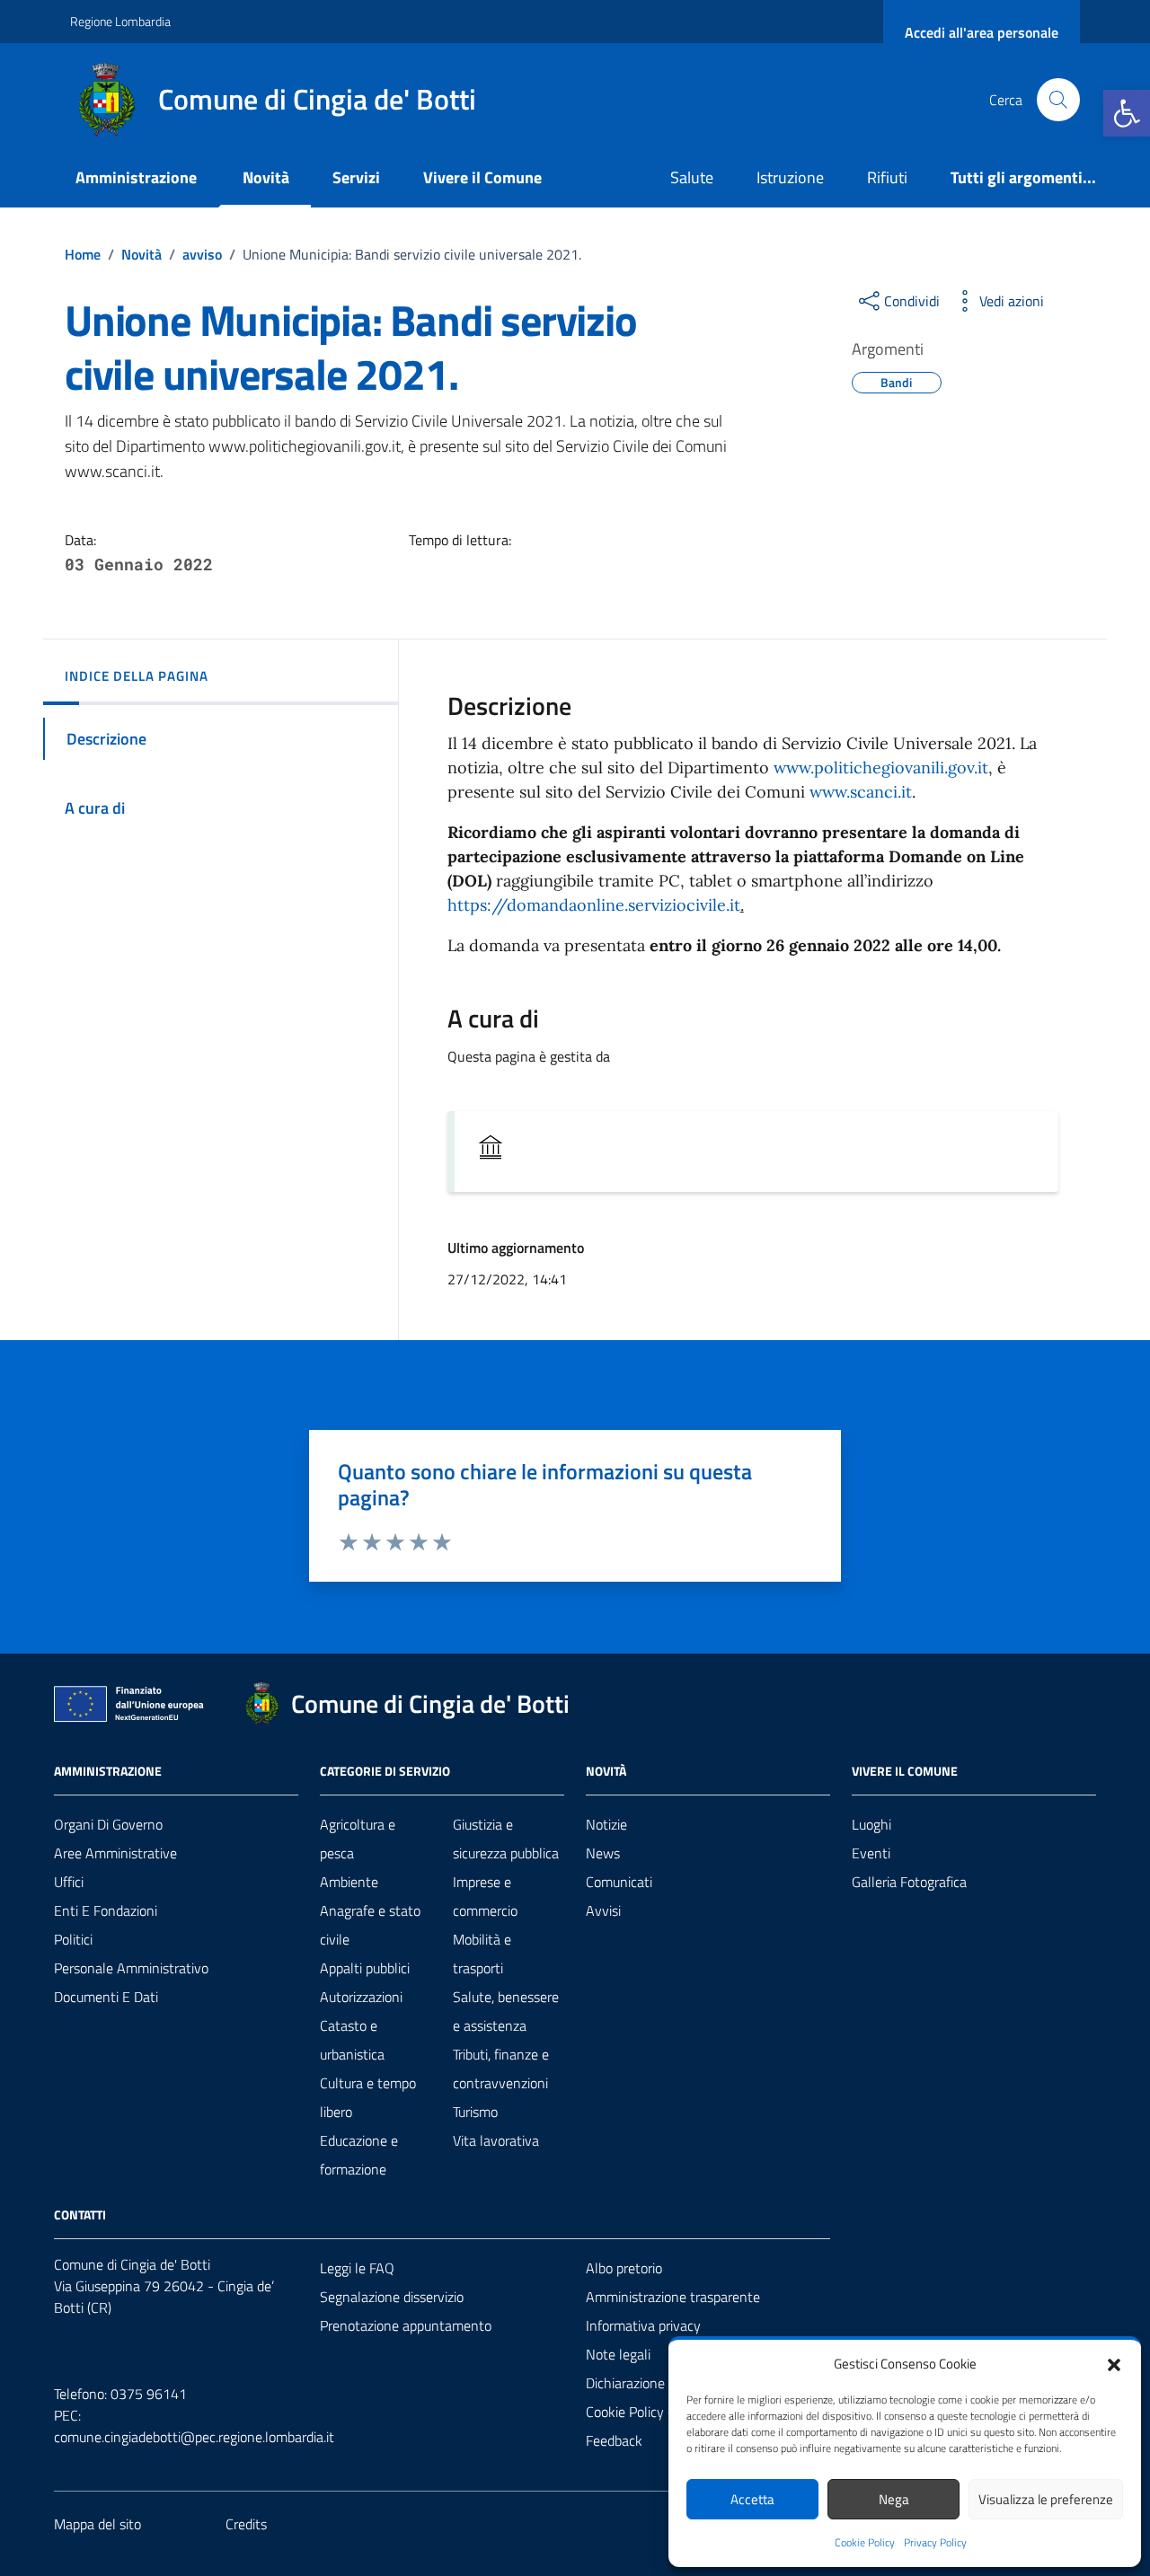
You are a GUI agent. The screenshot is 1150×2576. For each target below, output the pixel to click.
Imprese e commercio (485, 1896)
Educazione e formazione (359, 2155)
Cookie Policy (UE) (639, 2412)
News (603, 1853)
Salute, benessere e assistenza (506, 2011)
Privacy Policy (935, 2543)
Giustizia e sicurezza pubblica (506, 1839)
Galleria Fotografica (909, 1882)
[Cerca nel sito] (1058, 100)
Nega (894, 2499)
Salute (692, 177)
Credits (246, 2524)
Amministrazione (136, 177)
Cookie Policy (865, 2543)
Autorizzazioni (361, 1997)
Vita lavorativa (496, 2140)
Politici (73, 1939)
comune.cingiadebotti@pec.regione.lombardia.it (194, 2437)
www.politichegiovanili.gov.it (881, 768)
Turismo (475, 2112)
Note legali (618, 2354)
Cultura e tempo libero (368, 2097)
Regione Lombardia (120, 21)
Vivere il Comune (482, 177)
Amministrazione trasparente (673, 2297)
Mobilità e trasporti (482, 1954)
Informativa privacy (643, 2325)
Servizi (356, 177)
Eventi (871, 1853)
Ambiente (349, 1882)
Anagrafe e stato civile (370, 1925)
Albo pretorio (624, 2268)
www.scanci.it (861, 792)
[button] (1127, 113)
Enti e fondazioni (106, 1910)
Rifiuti (887, 177)
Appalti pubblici (365, 1968)
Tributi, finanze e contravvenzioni (501, 2069)
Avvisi (603, 1910)
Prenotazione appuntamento (406, 2325)
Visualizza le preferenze (1046, 2499)
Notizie (606, 1824)
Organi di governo (108, 1824)
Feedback (614, 2440)
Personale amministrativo (131, 1968)
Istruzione (790, 177)
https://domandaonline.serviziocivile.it (594, 905)
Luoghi (871, 1824)
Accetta (752, 2499)
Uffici (69, 1882)
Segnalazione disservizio (392, 2297)
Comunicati (619, 1882)
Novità (266, 177)
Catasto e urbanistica (352, 2040)
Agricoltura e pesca (358, 1839)
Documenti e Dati (106, 1997)
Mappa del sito (97, 2524)
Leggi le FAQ (357, 2268)
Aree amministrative (115, 1853)
